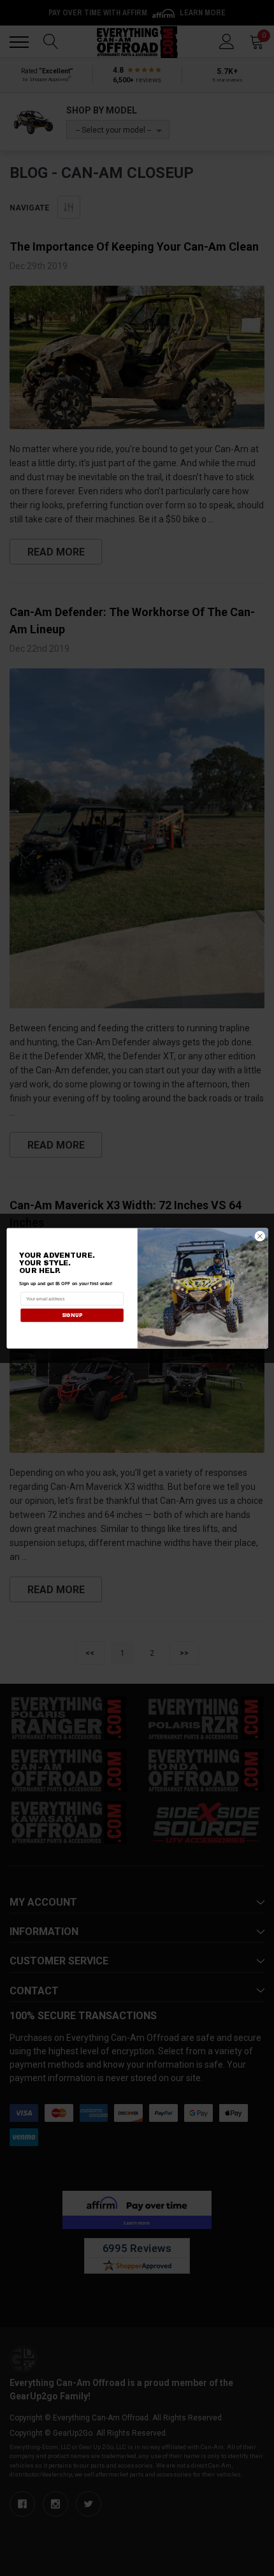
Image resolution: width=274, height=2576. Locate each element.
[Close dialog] (260, 1236)
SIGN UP (71, 1315)
